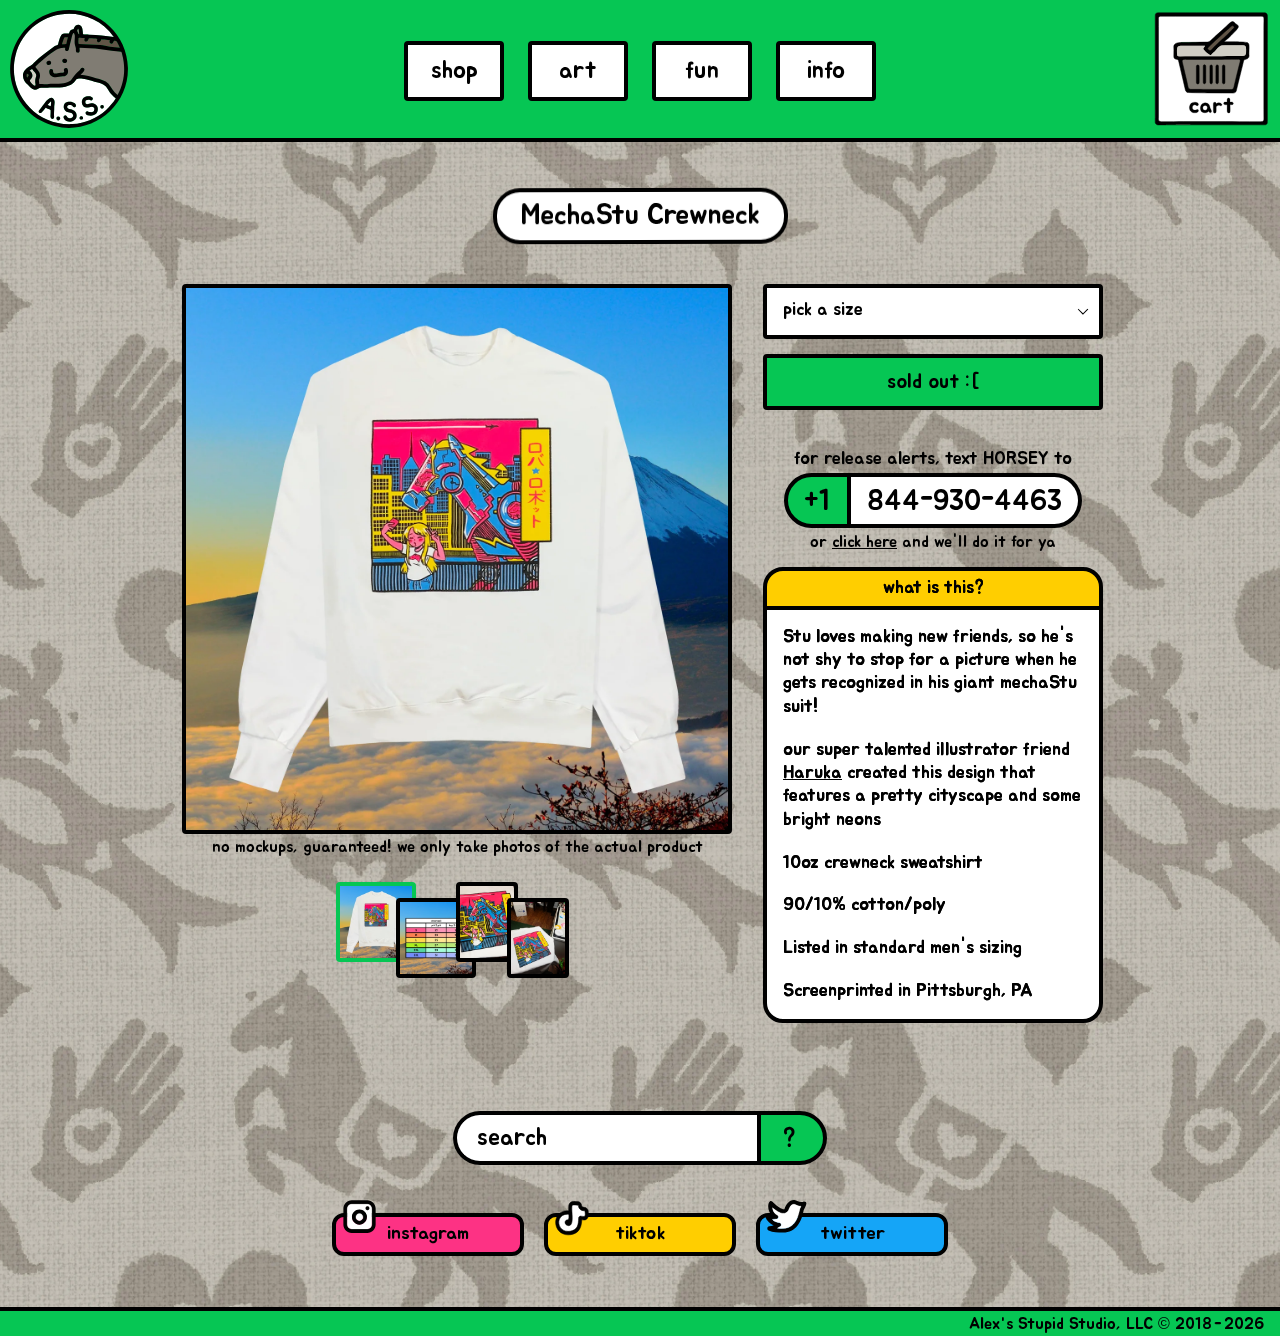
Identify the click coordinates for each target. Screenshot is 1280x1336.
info (826, 71)
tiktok (640, 1233)
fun (702, 71)
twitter (852, 1233)
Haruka (812, 773)
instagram (428, 1233)
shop (454, 71)
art (578, 71)
